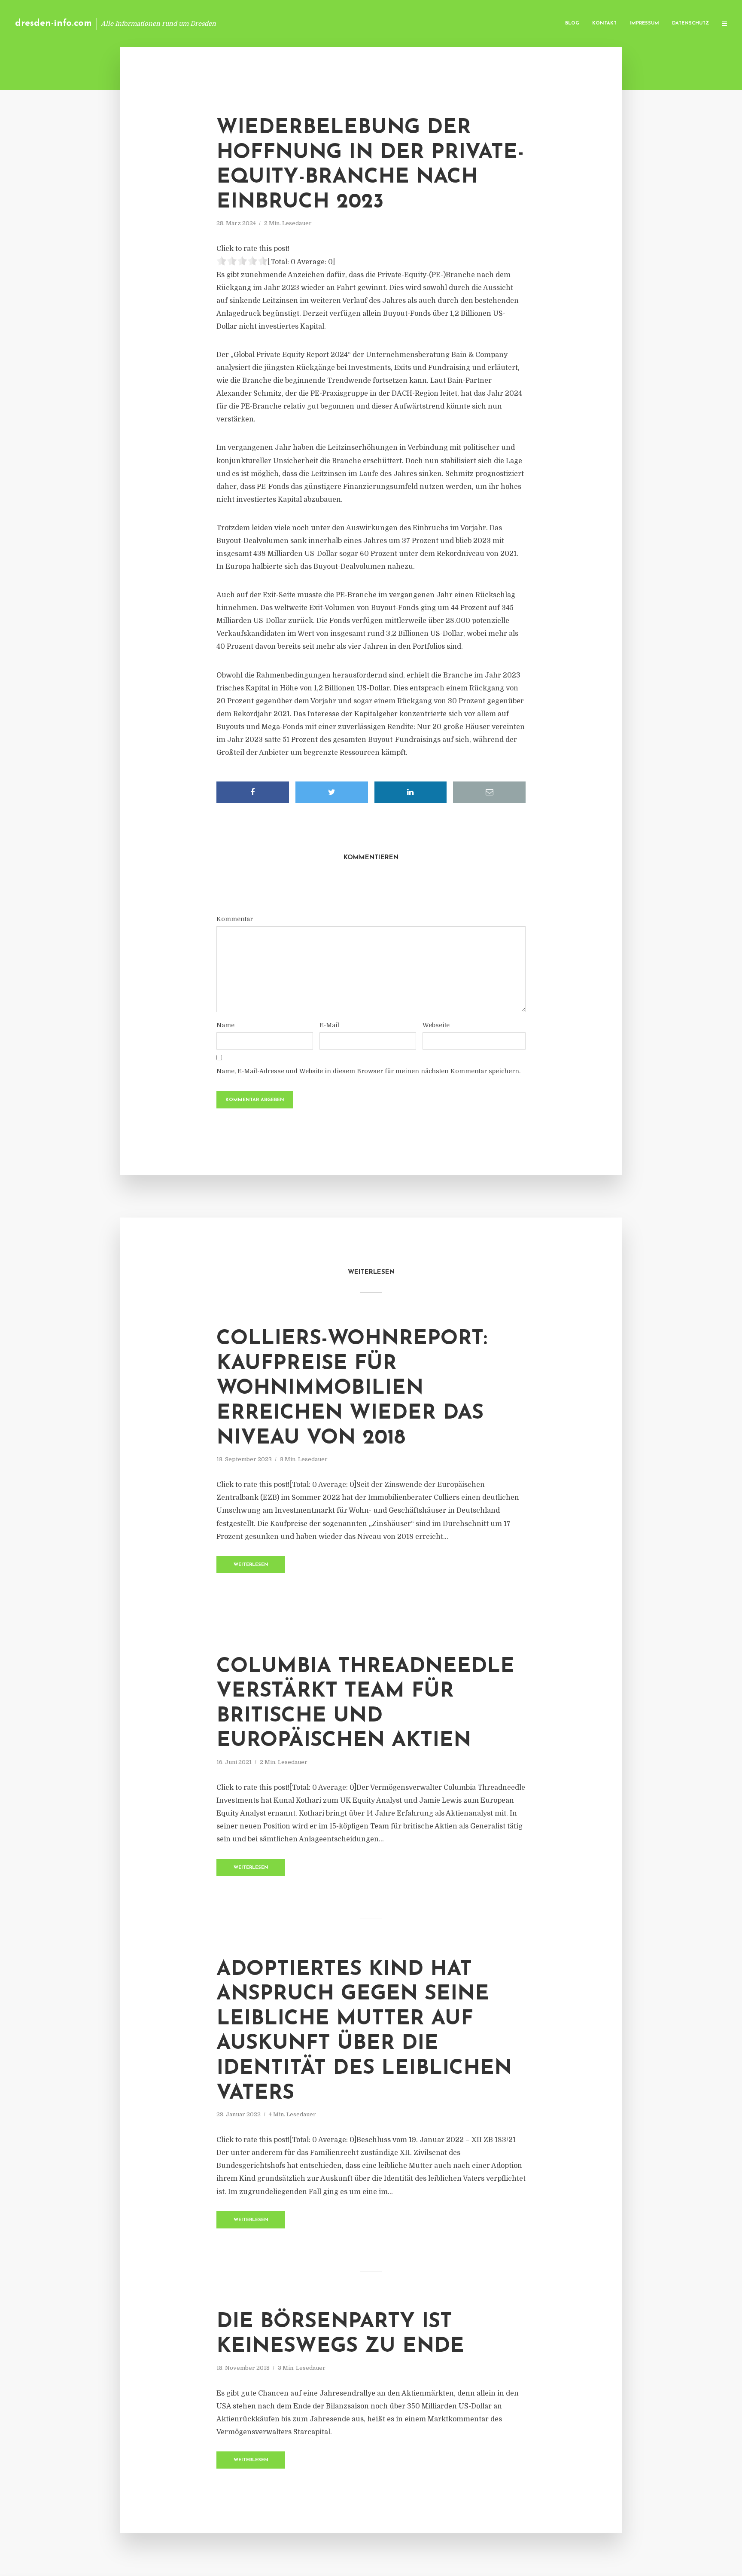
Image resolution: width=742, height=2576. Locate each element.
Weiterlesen (251, 1565)
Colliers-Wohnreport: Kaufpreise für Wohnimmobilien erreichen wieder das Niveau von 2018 (352, 1389)
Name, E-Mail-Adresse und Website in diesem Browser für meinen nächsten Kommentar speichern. (368, 1071)
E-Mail (329, 1025)
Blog (572, 23)
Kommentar (235, 919)
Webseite (436, 1025)
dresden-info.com (53, 23)
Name (225, 1025)
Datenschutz (690, 23)
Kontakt (604, 23)
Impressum (644, 23)
